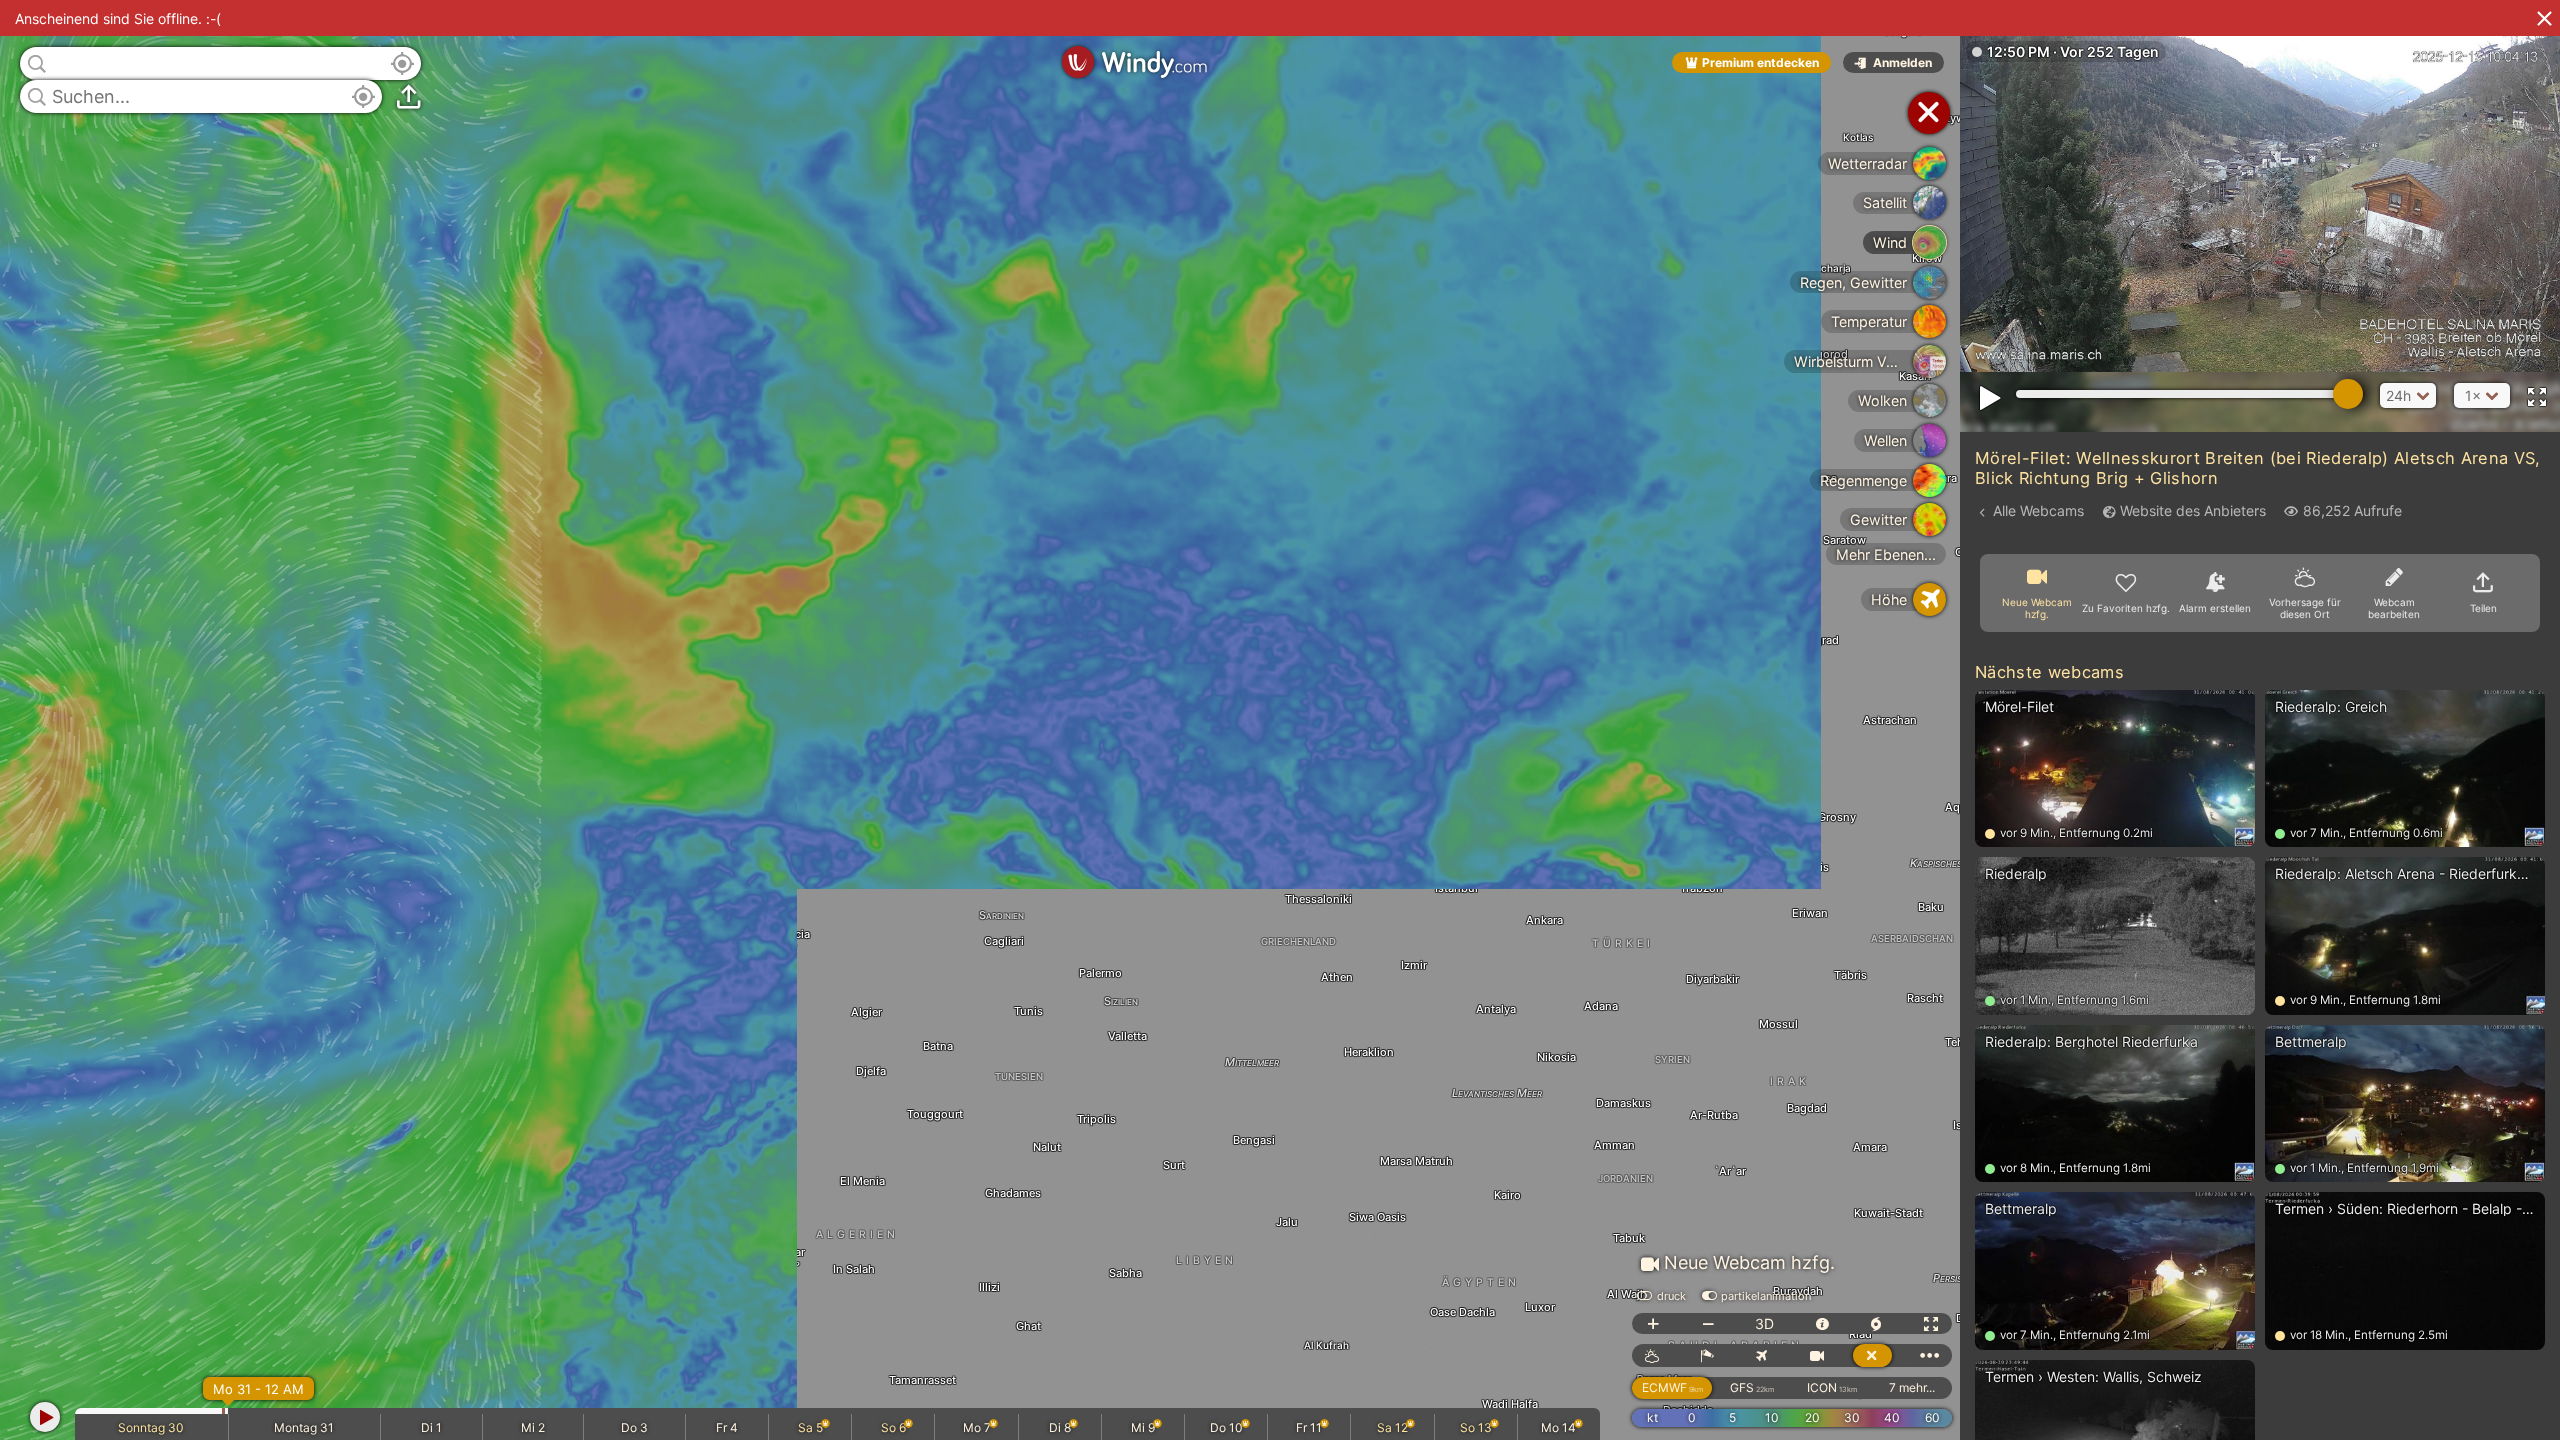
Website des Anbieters (2193, 510)
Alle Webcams (2038, 510)
